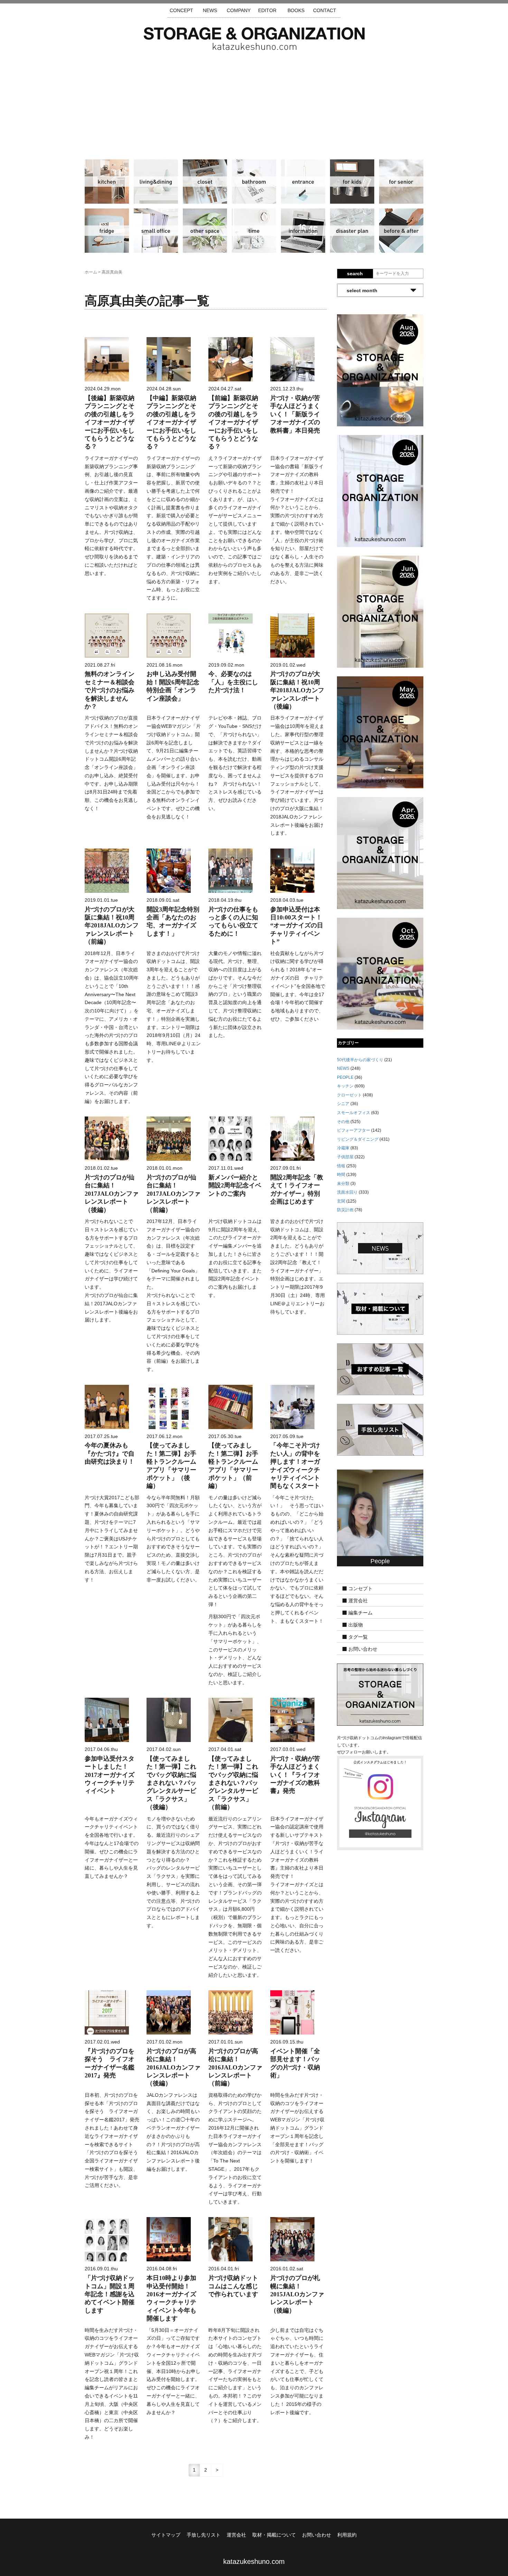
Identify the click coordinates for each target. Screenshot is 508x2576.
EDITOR (267, 10)
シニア (401, 182)
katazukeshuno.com (254, 2561)
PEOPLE (345, 1077)
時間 (254, 231)
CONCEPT (181, 10)
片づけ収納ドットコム (254, 39)
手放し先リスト (204, 2535)
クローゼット (205, 182)
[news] (380, 1248)
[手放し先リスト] (380, 1429)
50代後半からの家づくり (360, 1060)
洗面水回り (254, 182)
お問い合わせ (363, 1649)
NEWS (210, 10)
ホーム (91, 272)
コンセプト (360, 1589)
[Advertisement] (254, 102)
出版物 (356, 1625)
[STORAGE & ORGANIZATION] (380, 1694)
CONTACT (325, 10)
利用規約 (347, 2535)
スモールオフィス (156, 231)
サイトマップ (166, 2535)
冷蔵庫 (107, 231)
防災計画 (352, 231)
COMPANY (239, 10)
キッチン (107, 182)
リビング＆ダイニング (156, 182)
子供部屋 (352, 182)
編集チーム (360, 1613)
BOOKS (296, 10)
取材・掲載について (274, 2535)
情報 (303, 231)
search (355, 274)
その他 (205, 231)
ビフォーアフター (401, 231)
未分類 (343, 1184)
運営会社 (358, 1601)
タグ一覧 (358, 1637)
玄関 (303, 182)
